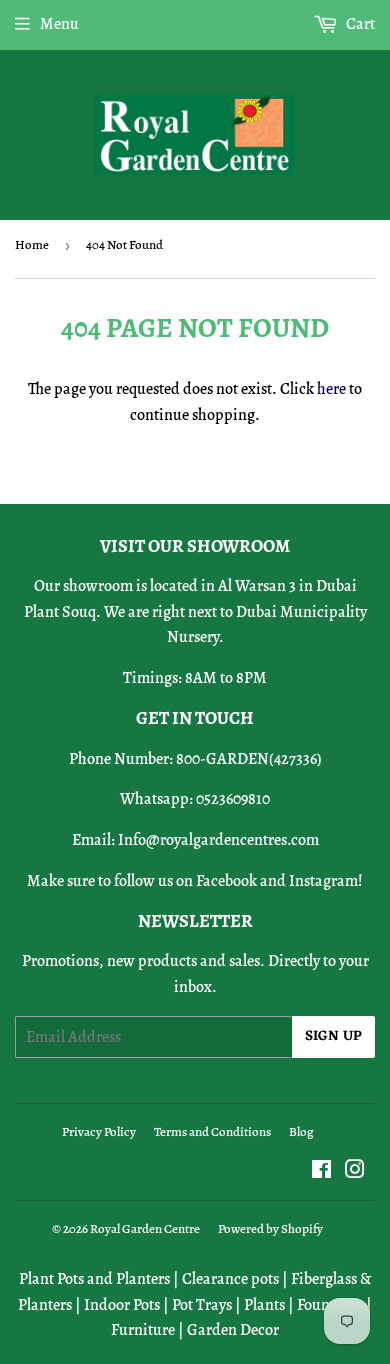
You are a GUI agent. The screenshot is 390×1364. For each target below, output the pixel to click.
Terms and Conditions (212, 1131)
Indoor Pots (122, 1305)
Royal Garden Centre (145, 1228)
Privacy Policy (99, 1131)
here (331, 389)
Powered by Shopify (270, 1228)
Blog (301, 1131)
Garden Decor (233, 1330)
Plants (264, 1305)
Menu (59, 24)
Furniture (143, 1330)
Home (32, 244)
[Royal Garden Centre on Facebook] (321, 1172)
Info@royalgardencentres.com (218, 840)
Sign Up (333, 1036)
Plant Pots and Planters (94, 1279)
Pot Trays (202, 1305)
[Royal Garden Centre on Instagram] (355, 1172)
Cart (359, 24)
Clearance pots (230, 1279)
